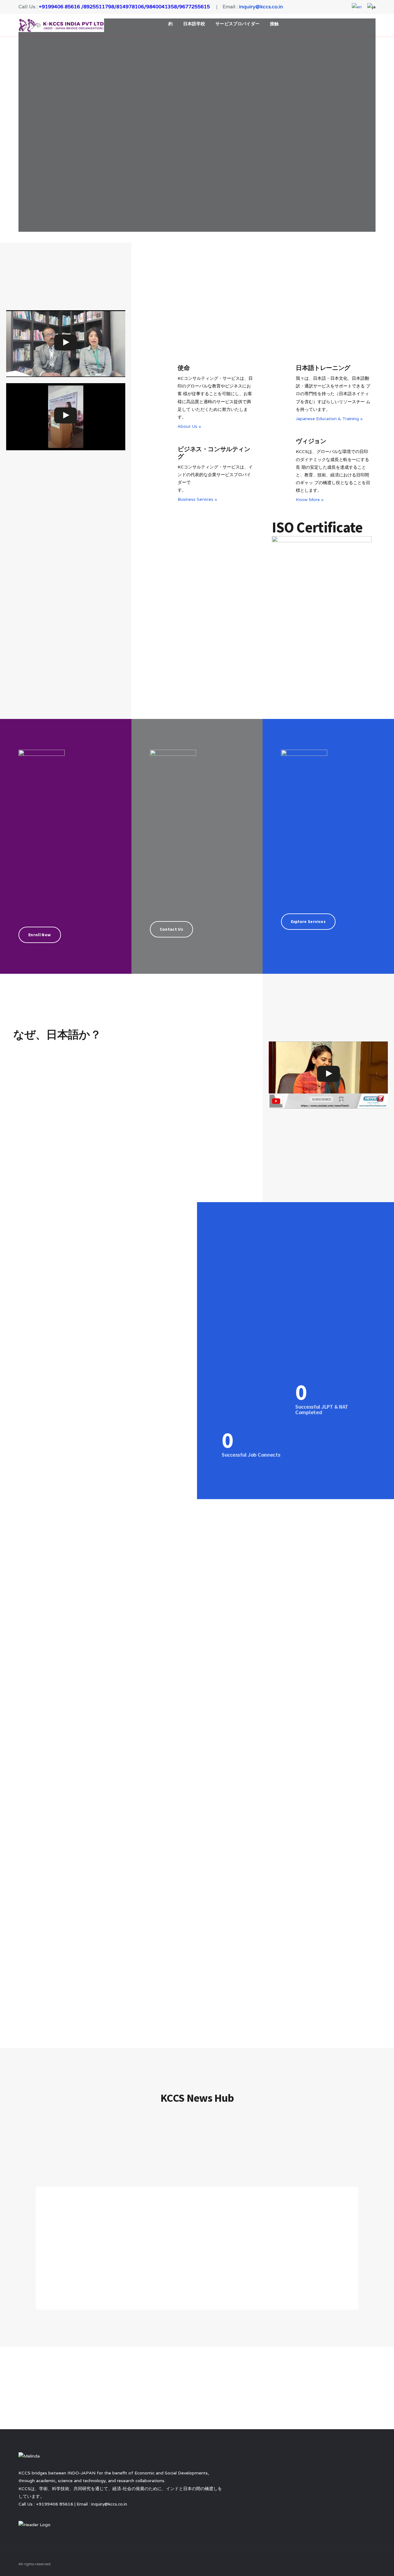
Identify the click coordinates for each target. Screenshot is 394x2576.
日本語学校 (194, 24)
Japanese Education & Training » (329, 419)
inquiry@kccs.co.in (261, 7)
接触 (274, 24)
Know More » (310, 500)
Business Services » (197, 499)
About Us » (189, 426)
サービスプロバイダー (238, 24)
